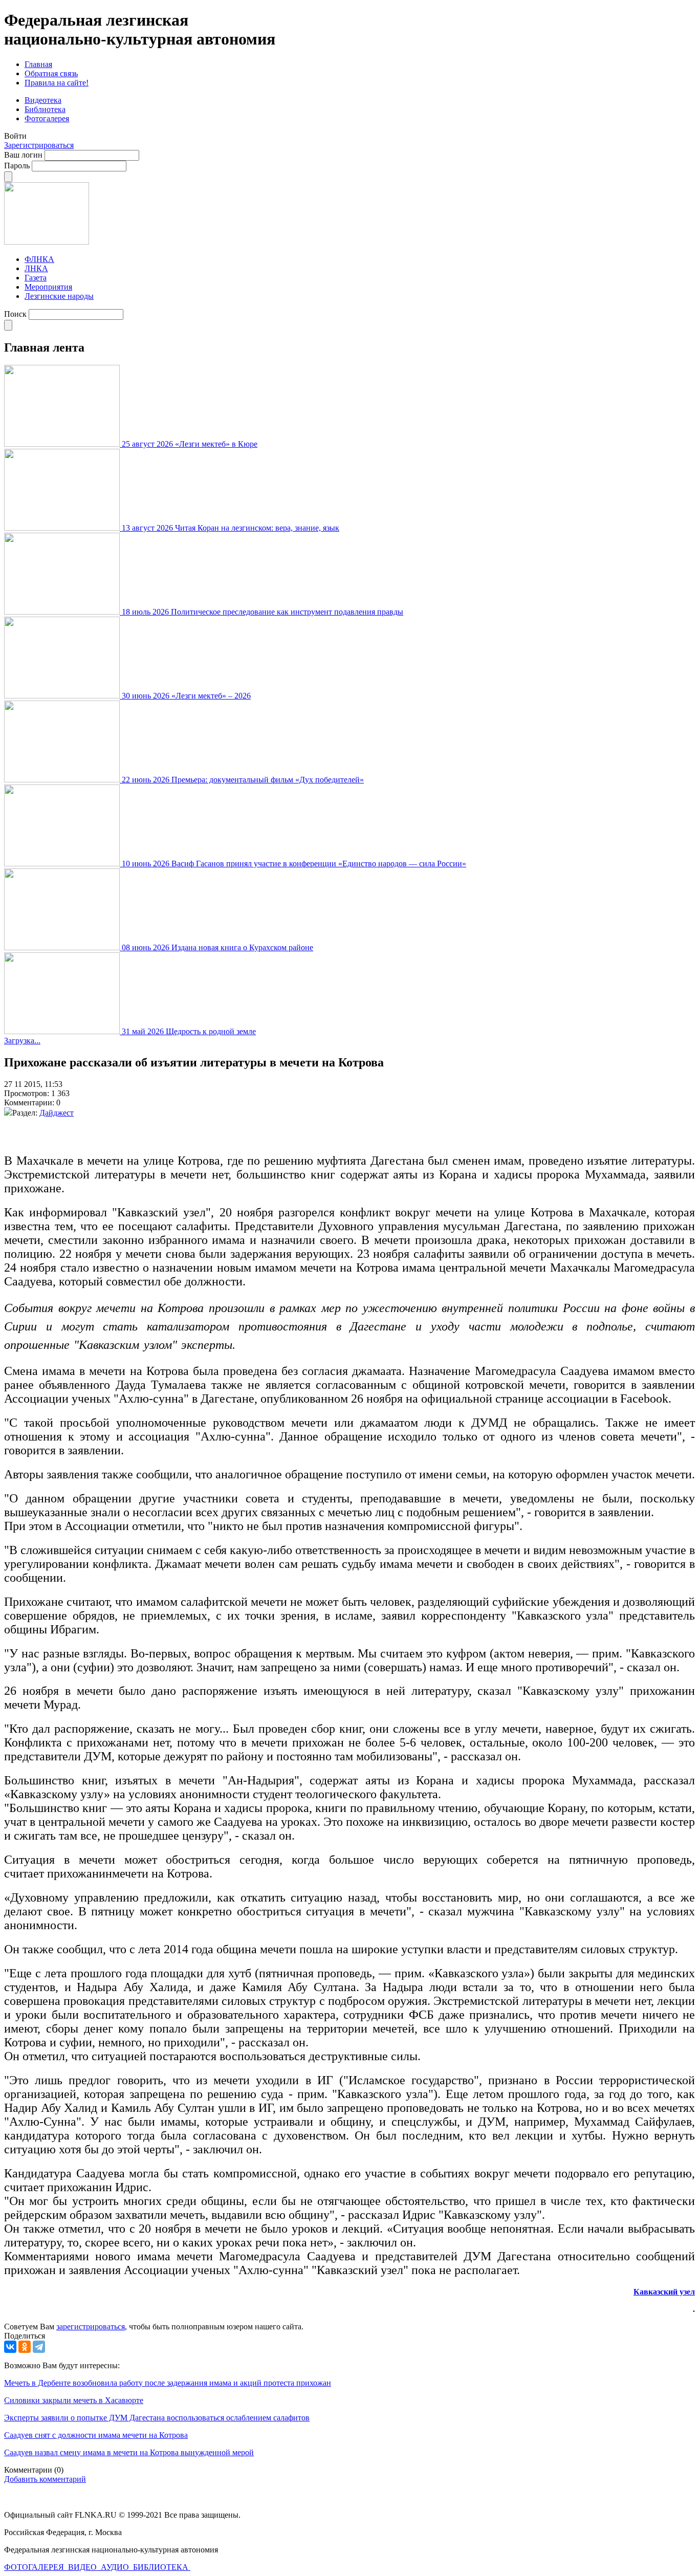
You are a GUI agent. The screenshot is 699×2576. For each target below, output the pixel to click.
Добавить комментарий (45, 2479)
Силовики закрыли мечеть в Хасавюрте (74, 2400)
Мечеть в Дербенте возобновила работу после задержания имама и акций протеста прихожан (168, 2383)
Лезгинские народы (59, 296)
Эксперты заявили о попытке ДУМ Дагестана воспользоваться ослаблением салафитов (157, 2418)
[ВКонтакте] (10, 2347)
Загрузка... (22, 1041)
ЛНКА (36, 268)
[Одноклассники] (25, 2347)
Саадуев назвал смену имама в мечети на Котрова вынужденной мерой (129, 2452)
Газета (36, 278)
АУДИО (116, 2567)
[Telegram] (39, 2347)
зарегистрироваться (91, 2327)
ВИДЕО (83, 2567)
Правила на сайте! (57, 83)
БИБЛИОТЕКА (162, 2567)
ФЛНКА (39, 259)
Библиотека (45, 109)
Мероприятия (48, 287)
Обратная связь (51, 73)
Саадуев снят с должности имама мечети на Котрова (96, 2435)
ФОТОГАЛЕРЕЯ (35, 2567)
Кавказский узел (664, 2292)
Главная (38, 64)
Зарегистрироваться (39, 145)
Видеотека (43, 100)
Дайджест (57, 1113)
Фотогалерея (47, 118)
